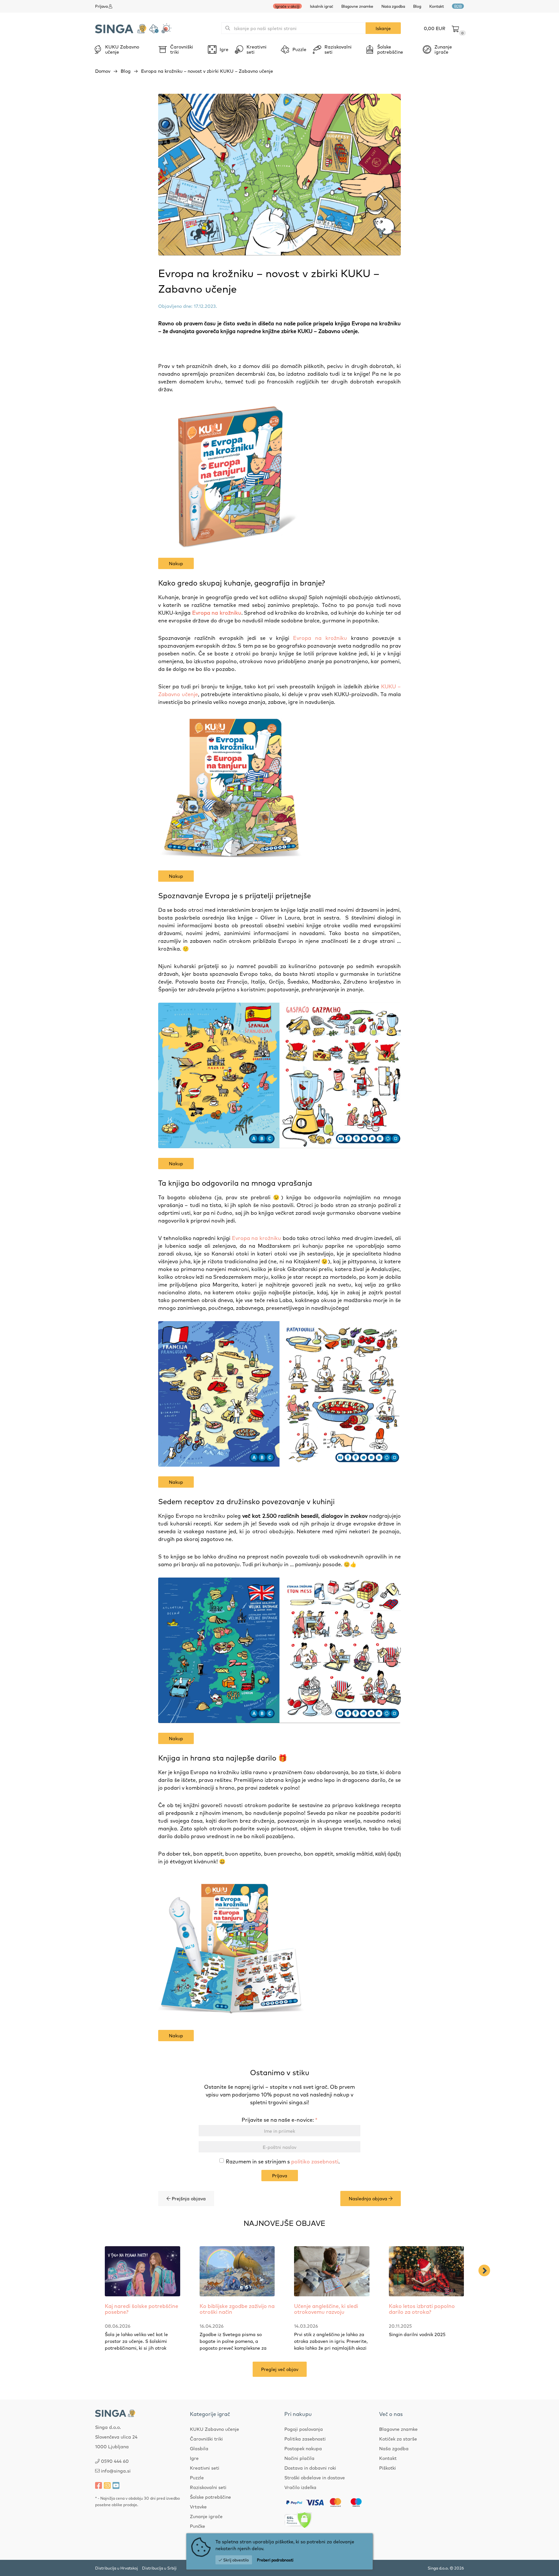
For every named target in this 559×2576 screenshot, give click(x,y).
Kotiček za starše (398, 2439)
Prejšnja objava (188, 2198)
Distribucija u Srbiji (159, 2568)
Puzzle (197, 2477)
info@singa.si (116, 2471)
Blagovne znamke (357, 6)
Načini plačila (299, 2458)
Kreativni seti (205, 2468)
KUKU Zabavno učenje (214, 2429)
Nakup (176, 563)
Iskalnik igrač (322, 6)
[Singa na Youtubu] (116, 2485)
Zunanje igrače (206, 2516)
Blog (417, 6)
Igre (194, 2458)
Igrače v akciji (287, 6)
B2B (458, 6)
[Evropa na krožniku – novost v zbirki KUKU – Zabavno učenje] (279, 175)
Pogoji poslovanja (304, 2429)
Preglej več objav (280, 2369)
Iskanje (383, 28)
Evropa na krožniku (217, 612)
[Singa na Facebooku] (99, 2485)
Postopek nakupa (303, 2448)
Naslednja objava (369, 2198)
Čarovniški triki (206, 2439)
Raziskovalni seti (208, 2487)
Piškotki (388, 2468)
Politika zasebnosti (305, 2439)
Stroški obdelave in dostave (315, 2477)
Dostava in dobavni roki (310, 2468)
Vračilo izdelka (300, 2487)
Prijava (280, 2175)
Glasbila (199, 2448)
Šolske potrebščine (210, 2497)
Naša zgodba (393, 6)
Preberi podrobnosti (275, 2560)
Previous (84, 2270)
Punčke (197, 2526)
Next (484, 2270)
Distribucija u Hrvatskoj (116, 2568)
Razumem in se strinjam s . (283, 2161)
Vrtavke (198, 2506)
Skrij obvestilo (236, 2560)
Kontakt (437, 6)
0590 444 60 (115, 2461)
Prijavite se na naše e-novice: (279, 2119)
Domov (103, 71)
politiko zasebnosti (315, 2161)
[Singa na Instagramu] (107, 2485)
